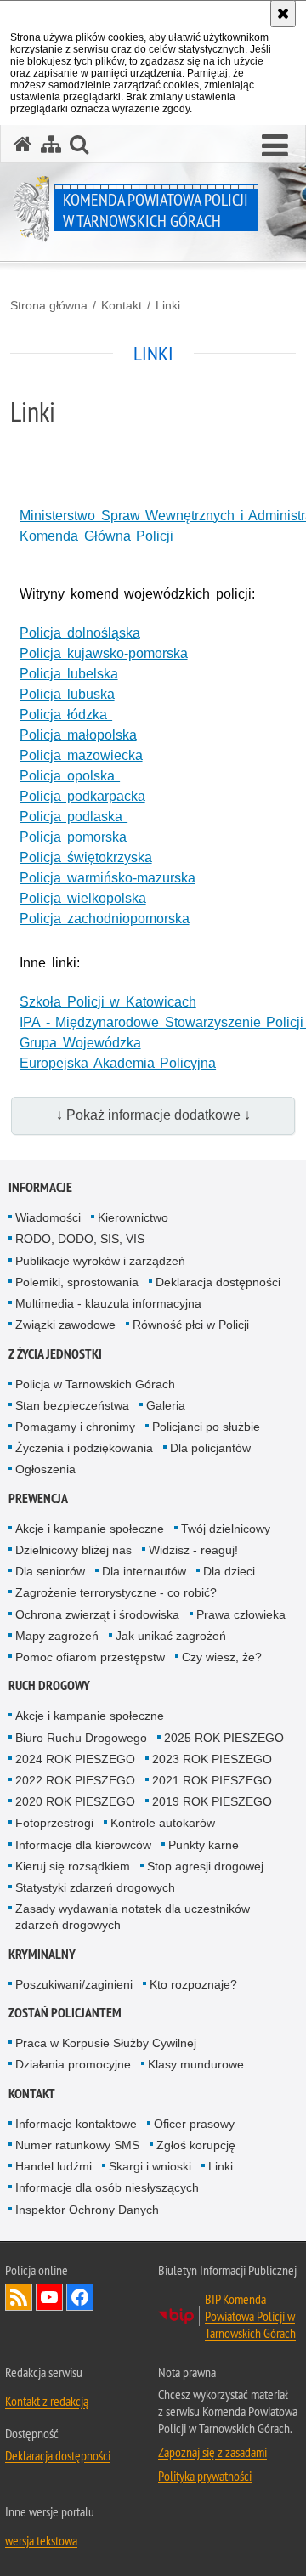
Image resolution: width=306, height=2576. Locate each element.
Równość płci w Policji (191, 1325)
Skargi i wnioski (150, 2166)
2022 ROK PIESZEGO (75, 1780)
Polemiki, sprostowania (77, 1282)
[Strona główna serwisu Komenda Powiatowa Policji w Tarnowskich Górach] (23, 144)
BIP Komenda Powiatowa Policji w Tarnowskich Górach (250, 2316)
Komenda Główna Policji (96, 536)
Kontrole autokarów (163, 1823)
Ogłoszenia (45, 1469)
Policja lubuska (67, 694)
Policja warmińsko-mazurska (108, 878)
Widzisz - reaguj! (193, 1550)
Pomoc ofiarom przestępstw (90, 1657)
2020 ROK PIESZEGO (75, 1801)
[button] (275, 146)
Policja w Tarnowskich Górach (95, 1384)
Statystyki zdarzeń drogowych (95, 1887)
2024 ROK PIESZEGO (75, 1759)
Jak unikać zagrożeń (171, 1636)
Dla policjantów (210, 1448)
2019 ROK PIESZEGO (212, 1801)
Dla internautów (144, 1571)
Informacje (40, 1187)
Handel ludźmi (54, 2166)
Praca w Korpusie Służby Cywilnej (106, 2043)
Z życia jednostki (55, 1354)
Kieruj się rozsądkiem (73, 1866)
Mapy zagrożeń (57, 1636)
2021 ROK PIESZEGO (212, 1780)
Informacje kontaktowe (76, 2124)
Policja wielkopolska (83, 898)
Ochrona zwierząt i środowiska (97, 1614)
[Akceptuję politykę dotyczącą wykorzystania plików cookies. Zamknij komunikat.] (283, 14)
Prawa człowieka (241, 1614)
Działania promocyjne (73, 2064)
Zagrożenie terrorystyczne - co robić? (116, 1592)
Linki (168, 305)
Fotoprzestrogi (54, 1823)
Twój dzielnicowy (226, 1529)
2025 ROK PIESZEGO (224, 1738)
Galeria (166, 1405)
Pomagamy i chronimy (75, 1427)
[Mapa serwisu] (51, 144)
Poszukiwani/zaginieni (74, 1984)
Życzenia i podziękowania (84, 1448)
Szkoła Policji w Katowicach (108, 1002)
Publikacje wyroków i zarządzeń (100, 1261)
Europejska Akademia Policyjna (118, 1063)
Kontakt (122, 305)
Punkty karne (204, 1845)
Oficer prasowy (194, 2124)
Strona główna (49, 305)
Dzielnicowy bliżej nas (74, 1550)
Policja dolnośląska (80, 633)
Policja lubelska (69, 674)
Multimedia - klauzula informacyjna (108, 1303)
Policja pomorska (73, 837)
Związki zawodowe (65, 1325)
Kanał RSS (19, 2297)
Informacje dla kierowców (83, 1845)
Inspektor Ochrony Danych (87, 2210)
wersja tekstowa (41, 2540)
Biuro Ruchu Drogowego (81, 1738)
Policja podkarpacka (82, 796)
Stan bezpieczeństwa (72, 1405)
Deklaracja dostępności (218, 1282)
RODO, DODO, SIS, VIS (80, 1239)
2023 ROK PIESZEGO (212, 1759)
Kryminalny (42, 1954)
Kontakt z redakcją (47, 2401)
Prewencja (38, 1498)
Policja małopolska (78, 735)
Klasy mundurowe (196, 2064)
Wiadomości (48, 1217)
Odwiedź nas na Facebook (80, 2297)
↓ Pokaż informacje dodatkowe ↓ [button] (153, 1115)
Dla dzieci (229, 1571)
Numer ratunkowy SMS (77, 2145)
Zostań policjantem (65, 2013)
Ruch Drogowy (49, 1685)
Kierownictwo (133, 1217)
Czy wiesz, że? (222, 1657)
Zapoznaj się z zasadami (212, 2452)
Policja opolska (70, 776)
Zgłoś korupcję (196, 2145)
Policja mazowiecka (81, 755)
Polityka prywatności (205, 2476)
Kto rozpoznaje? (193, 1984)
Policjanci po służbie (206, 1427)
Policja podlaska (74, 817)
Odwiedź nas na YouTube (49, 2297)
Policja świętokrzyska (86, 857)
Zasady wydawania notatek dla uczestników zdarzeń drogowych (133, 1917)
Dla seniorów (50, 1571)
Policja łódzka (66, 715)
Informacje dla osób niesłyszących (107, 2187)
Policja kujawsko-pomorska (104, 653)
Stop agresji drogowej (205, 1866)
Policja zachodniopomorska (105, 919)
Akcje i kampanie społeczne (90, 1529)
